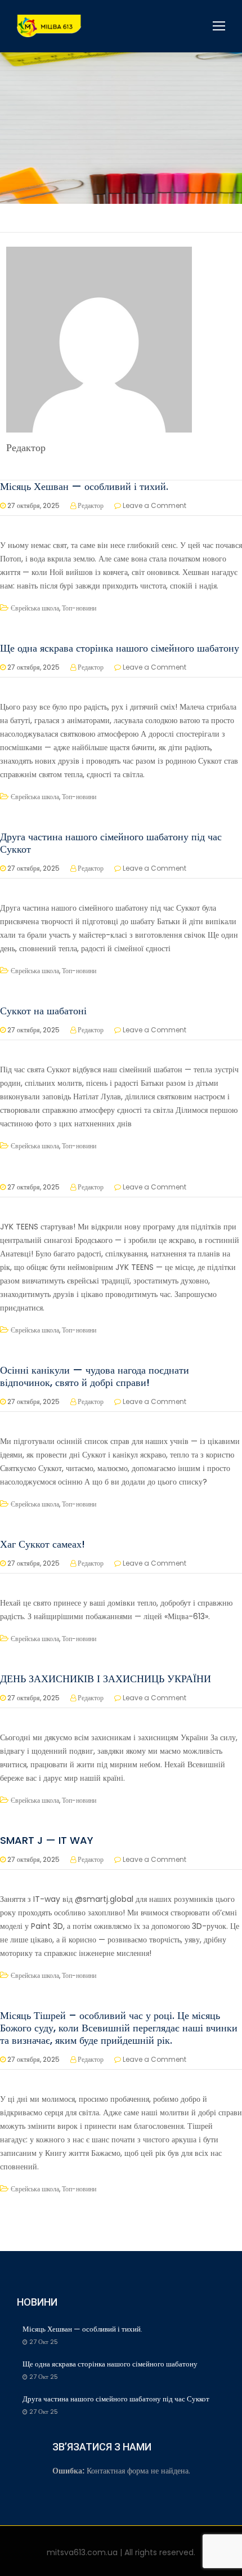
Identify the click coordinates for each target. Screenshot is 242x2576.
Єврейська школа (35, 608)
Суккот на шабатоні (43, 1011)
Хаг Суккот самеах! (42, 1544)
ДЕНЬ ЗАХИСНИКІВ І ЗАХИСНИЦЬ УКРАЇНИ (106, 1679)
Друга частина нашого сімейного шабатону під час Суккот (111, 843)
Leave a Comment (154, 505)
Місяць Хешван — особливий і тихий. (86, 486)
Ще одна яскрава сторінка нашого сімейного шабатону (120, 648)
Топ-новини (79, 608)
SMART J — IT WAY (47, 1840)
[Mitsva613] (49, 26)
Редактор (91, 505)
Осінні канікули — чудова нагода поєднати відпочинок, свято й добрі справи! (95, 1376)
